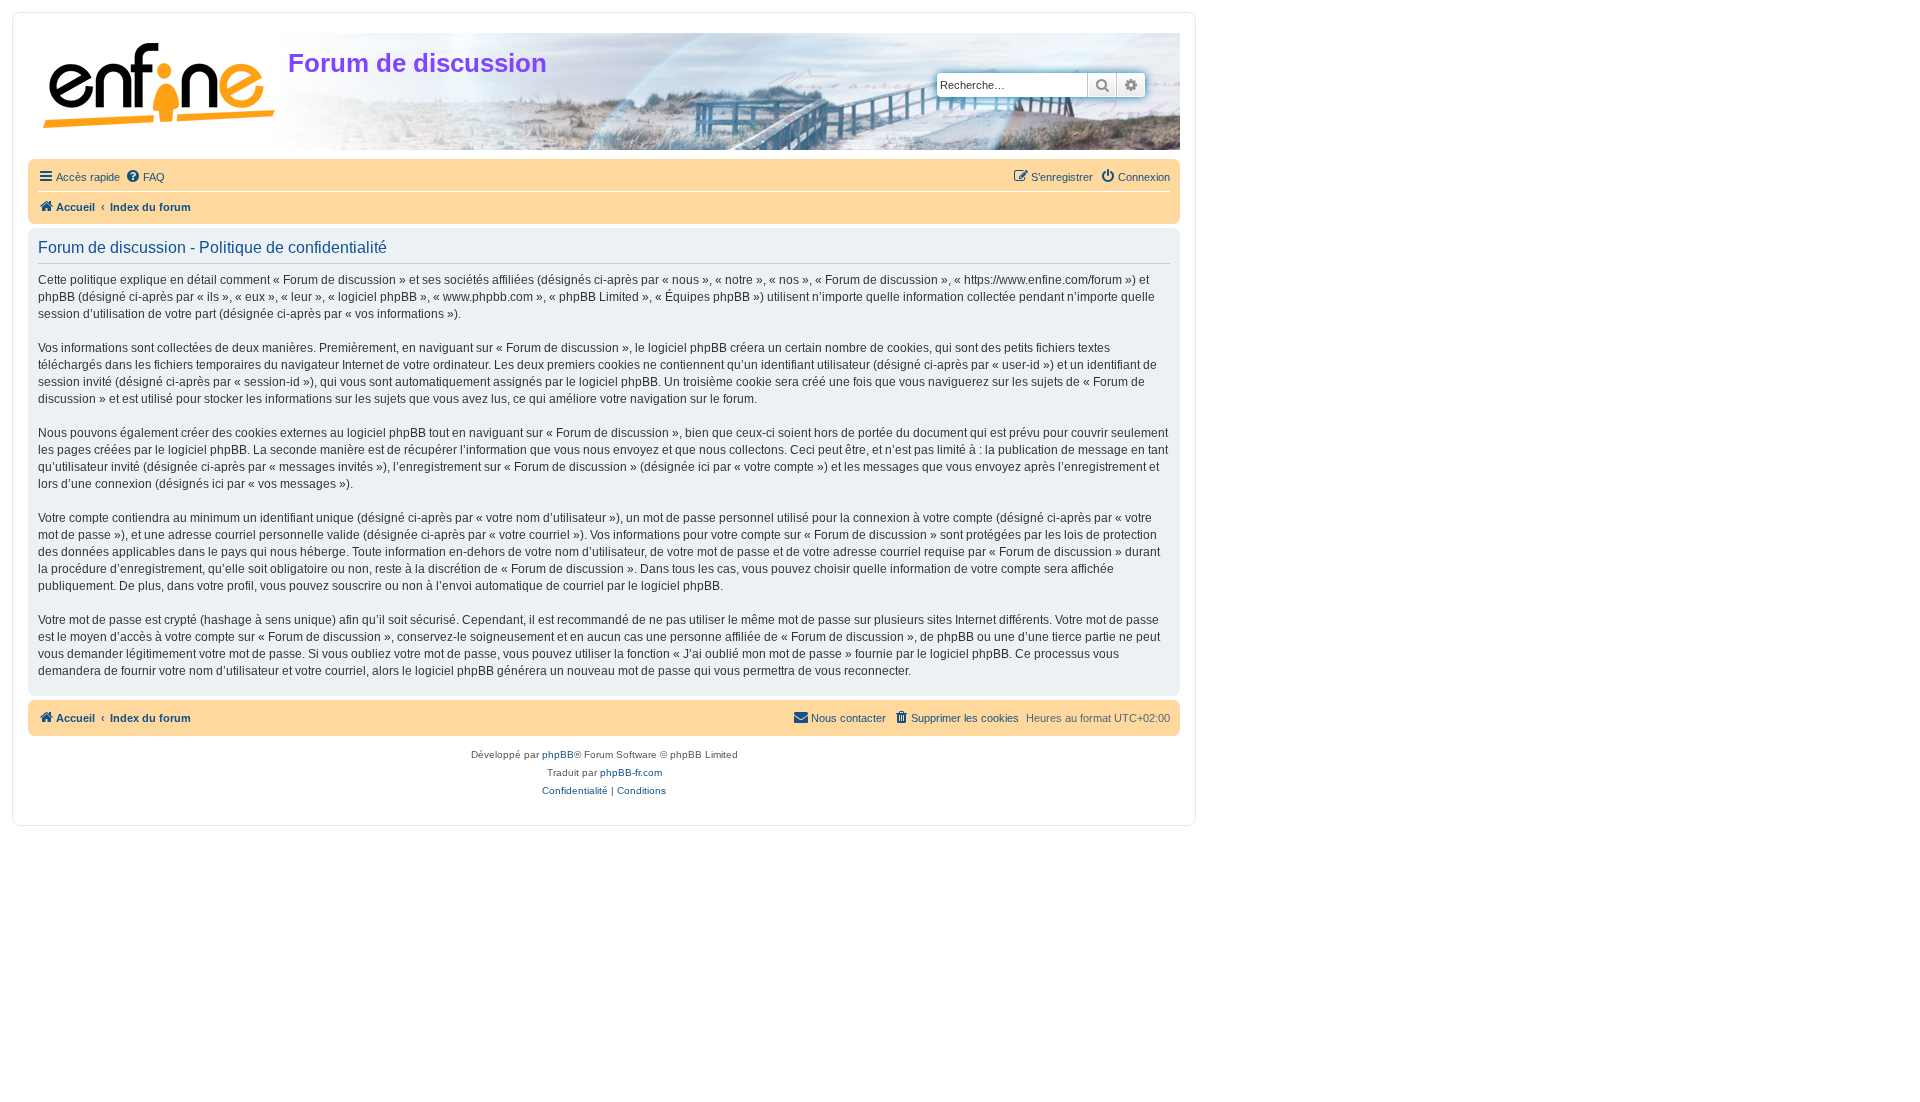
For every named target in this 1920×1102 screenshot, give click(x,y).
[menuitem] (145, 177)
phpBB (558, 754)
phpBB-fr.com (631, 772)
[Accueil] (160, 81)
